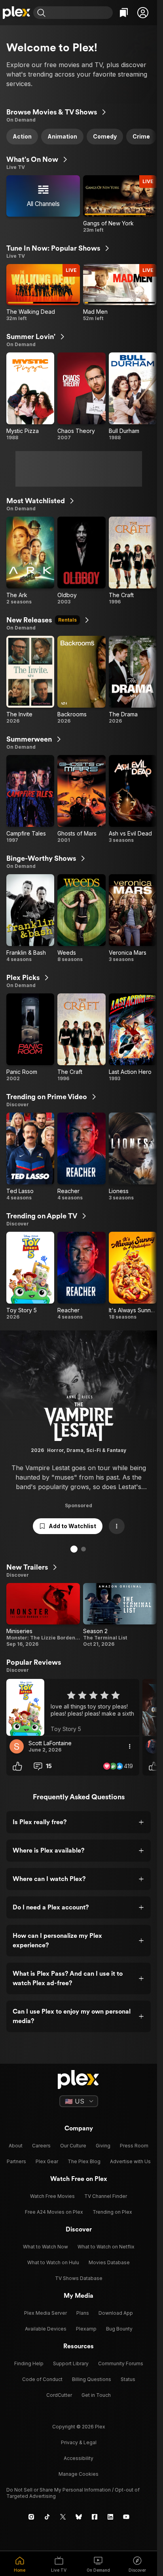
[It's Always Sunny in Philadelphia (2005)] (133, 1276)
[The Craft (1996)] (133, 561)
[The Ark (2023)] (30, 561)
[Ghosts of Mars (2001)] (81, 799)
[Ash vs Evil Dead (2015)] (133, 799)
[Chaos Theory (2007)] (81, 397)
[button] (143, 13)
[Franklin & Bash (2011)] (30, 918)
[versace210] (153, 1746)
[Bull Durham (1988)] (133, 397)
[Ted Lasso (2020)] (30, 1157)
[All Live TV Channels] (43, 204)
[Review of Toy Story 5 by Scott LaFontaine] (73, 1707)
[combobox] (80, 13)
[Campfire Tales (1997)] (30, 799)
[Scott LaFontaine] (17, 1746)
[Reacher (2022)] (81, 1157)
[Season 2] (120, 1615)
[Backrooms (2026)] (81, 680)
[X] (63, 2517)
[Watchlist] (124, 13)
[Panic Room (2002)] (30, 1038)
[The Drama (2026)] (133, 680)
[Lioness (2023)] (133, 1157)
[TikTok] (47, 2517)
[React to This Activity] (17, 1766)
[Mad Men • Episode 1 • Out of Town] (120, 293)
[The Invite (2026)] (30, 680)
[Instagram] (31, 2517)
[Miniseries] (43, 1615)
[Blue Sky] (79, 2517)
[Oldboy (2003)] (81, 561)
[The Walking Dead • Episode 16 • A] (43, 293)
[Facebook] (95, 2517)
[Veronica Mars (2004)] (133, 918)
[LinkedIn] (110, 2517)
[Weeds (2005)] (81, 918)
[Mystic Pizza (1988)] (30, 397)
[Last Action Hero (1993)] (133, 1038)
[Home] (17, 13)
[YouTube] (126, 2517)
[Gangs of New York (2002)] (120, 204)
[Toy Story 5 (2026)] (30, 1276)
